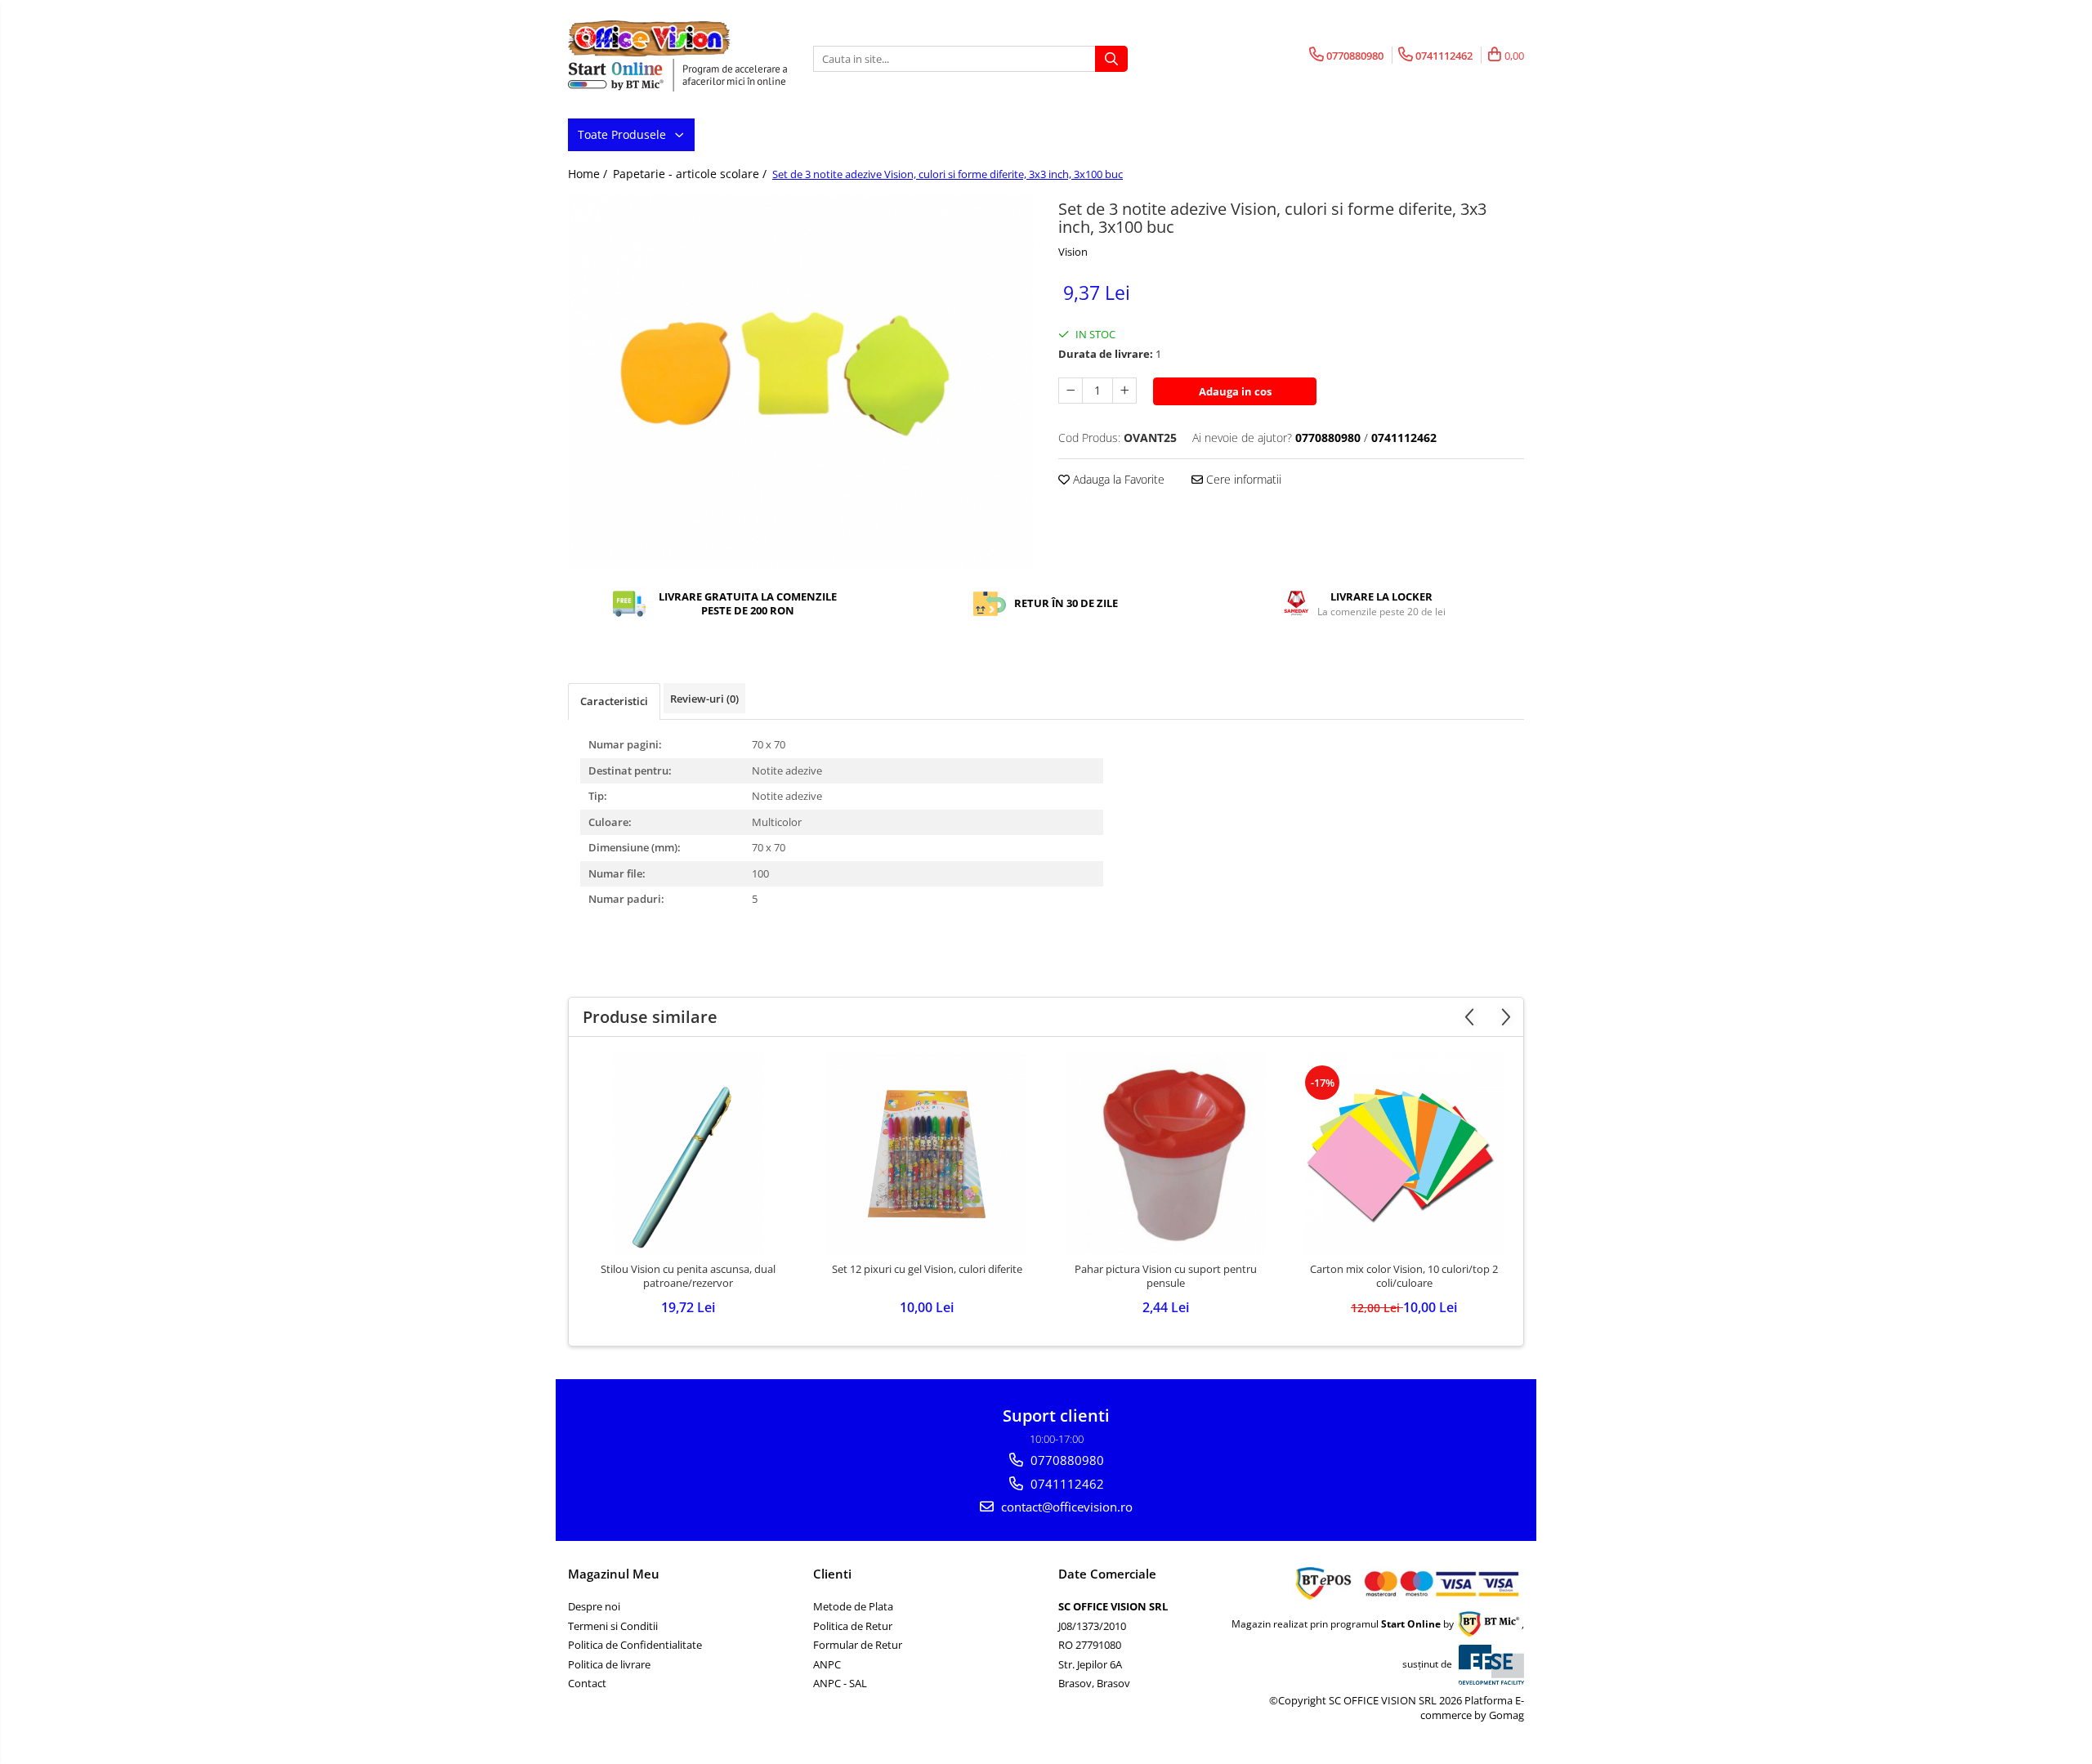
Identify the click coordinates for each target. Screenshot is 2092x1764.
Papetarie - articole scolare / (691, 174)
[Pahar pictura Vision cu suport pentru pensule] (1165, 1154)
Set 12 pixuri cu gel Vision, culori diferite (927, 1269)
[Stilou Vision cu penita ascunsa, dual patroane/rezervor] (688, 1154)
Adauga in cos (1235, 391)
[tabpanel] (801, 382)
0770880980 (1066, 1460)
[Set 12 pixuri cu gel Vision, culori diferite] (927, 1154)
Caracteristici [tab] (614, 701)
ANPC (827, 1664)
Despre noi (594, 1606)
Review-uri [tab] (704, 699)
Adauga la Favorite (1117, 479)
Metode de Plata (853, 1606)
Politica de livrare (609, 1664)
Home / (589, 174)
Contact (587, 1683)
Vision (1073, 252)
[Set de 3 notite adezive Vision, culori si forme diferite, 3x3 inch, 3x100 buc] (801, 382)
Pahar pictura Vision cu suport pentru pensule (1166, 1276)
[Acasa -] (650, 38)
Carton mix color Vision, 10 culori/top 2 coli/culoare (1404, 1276)
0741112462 (1066, 1484)
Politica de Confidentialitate (635, 1645)
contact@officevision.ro (1065, 1507)
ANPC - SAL (840, 1683)
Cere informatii (1242, 479)
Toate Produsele (624, 134)
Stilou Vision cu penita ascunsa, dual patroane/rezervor (688, 1276)
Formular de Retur (858, 1645)
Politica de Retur (853, 1626)
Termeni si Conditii (613, 1626)
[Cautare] (1111, 59)
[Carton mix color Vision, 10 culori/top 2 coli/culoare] (1404, 1154)
